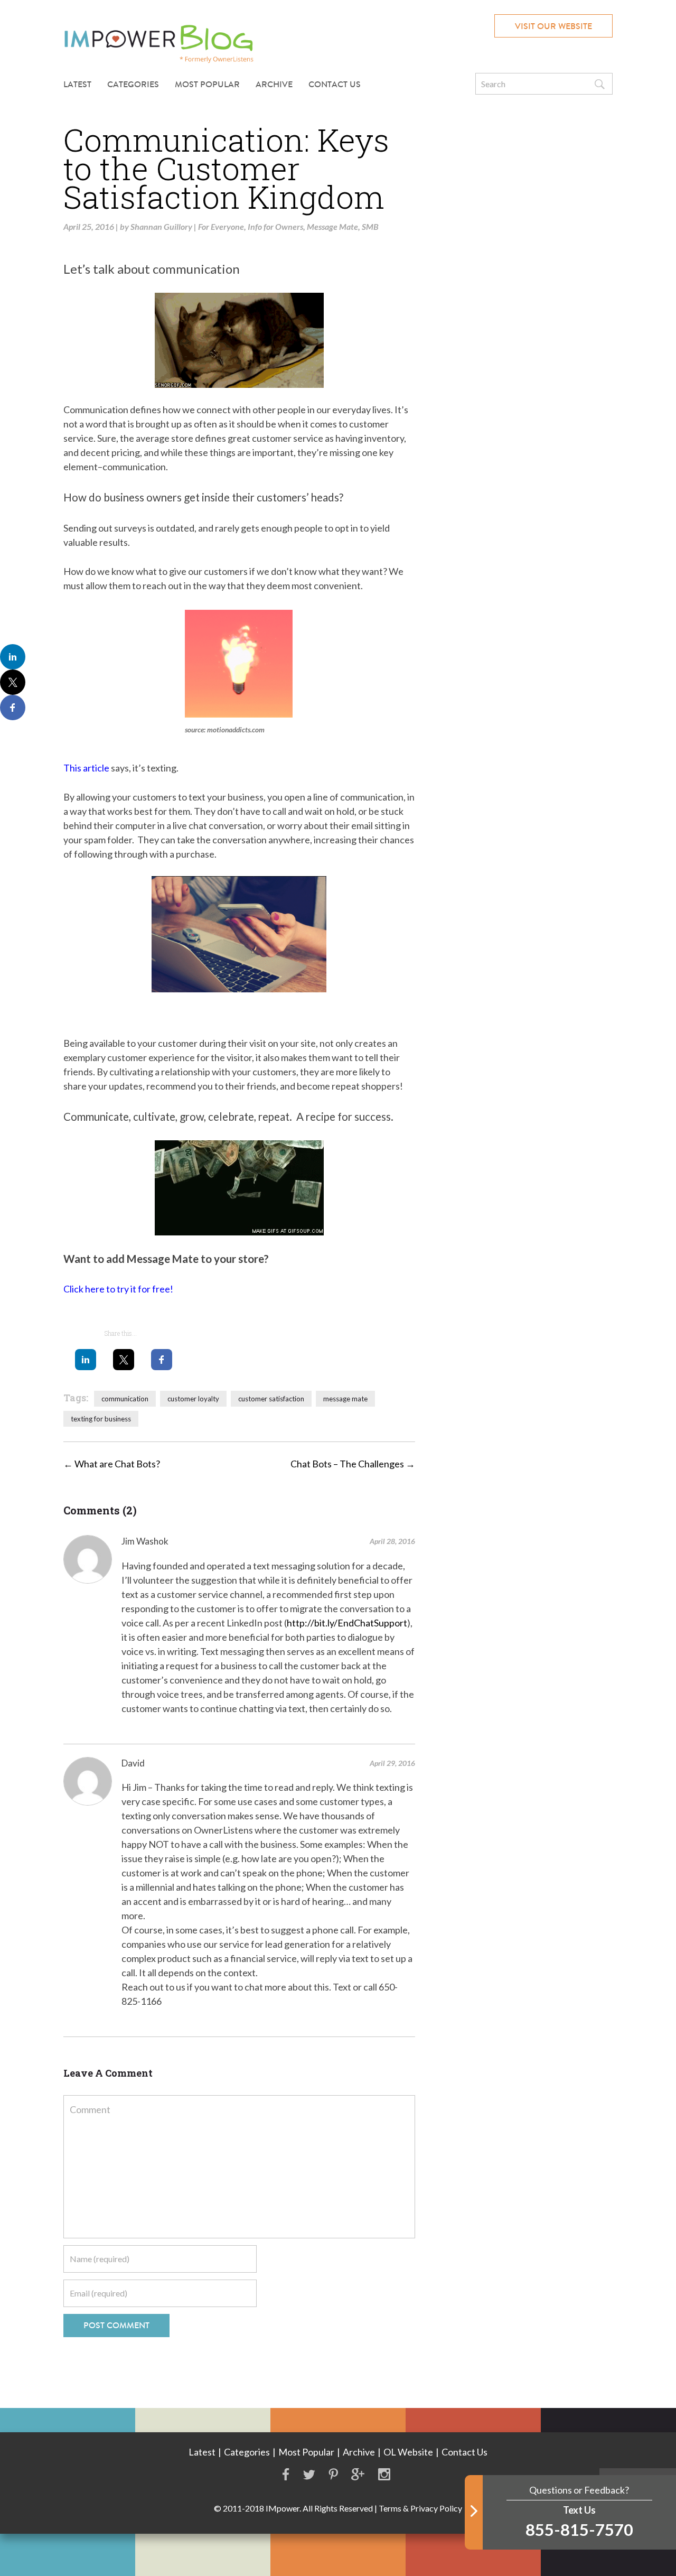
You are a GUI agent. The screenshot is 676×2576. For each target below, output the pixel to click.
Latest (77, 84)
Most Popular (207, 84)
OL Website (408, 2452)
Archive (274, 84)
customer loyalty (193, 1399)
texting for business (101, 1419)
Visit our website (553, 26)
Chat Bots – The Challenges (353, 1464)
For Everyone (221, 226)
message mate (345, 1399)
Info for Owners (275, 226)
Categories (247, 2452)
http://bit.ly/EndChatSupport (347, 1623)
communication (125, 1399)
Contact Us (335, 84)
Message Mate (332, 226)
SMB (370, 226)
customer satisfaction (271, 1399)
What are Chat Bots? (112, 1464)
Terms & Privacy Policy (420, 2508)
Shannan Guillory (161, 226)
